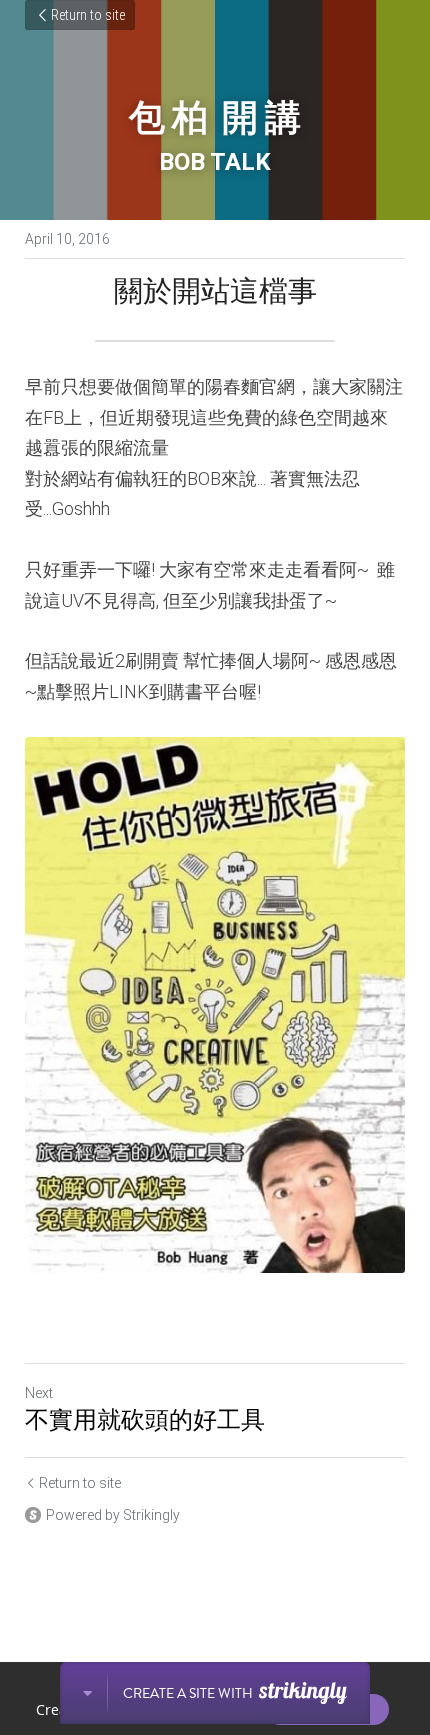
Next (39, 1393)
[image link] (215, 1005)
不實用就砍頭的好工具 (145, 1420)
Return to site (88, 15)
